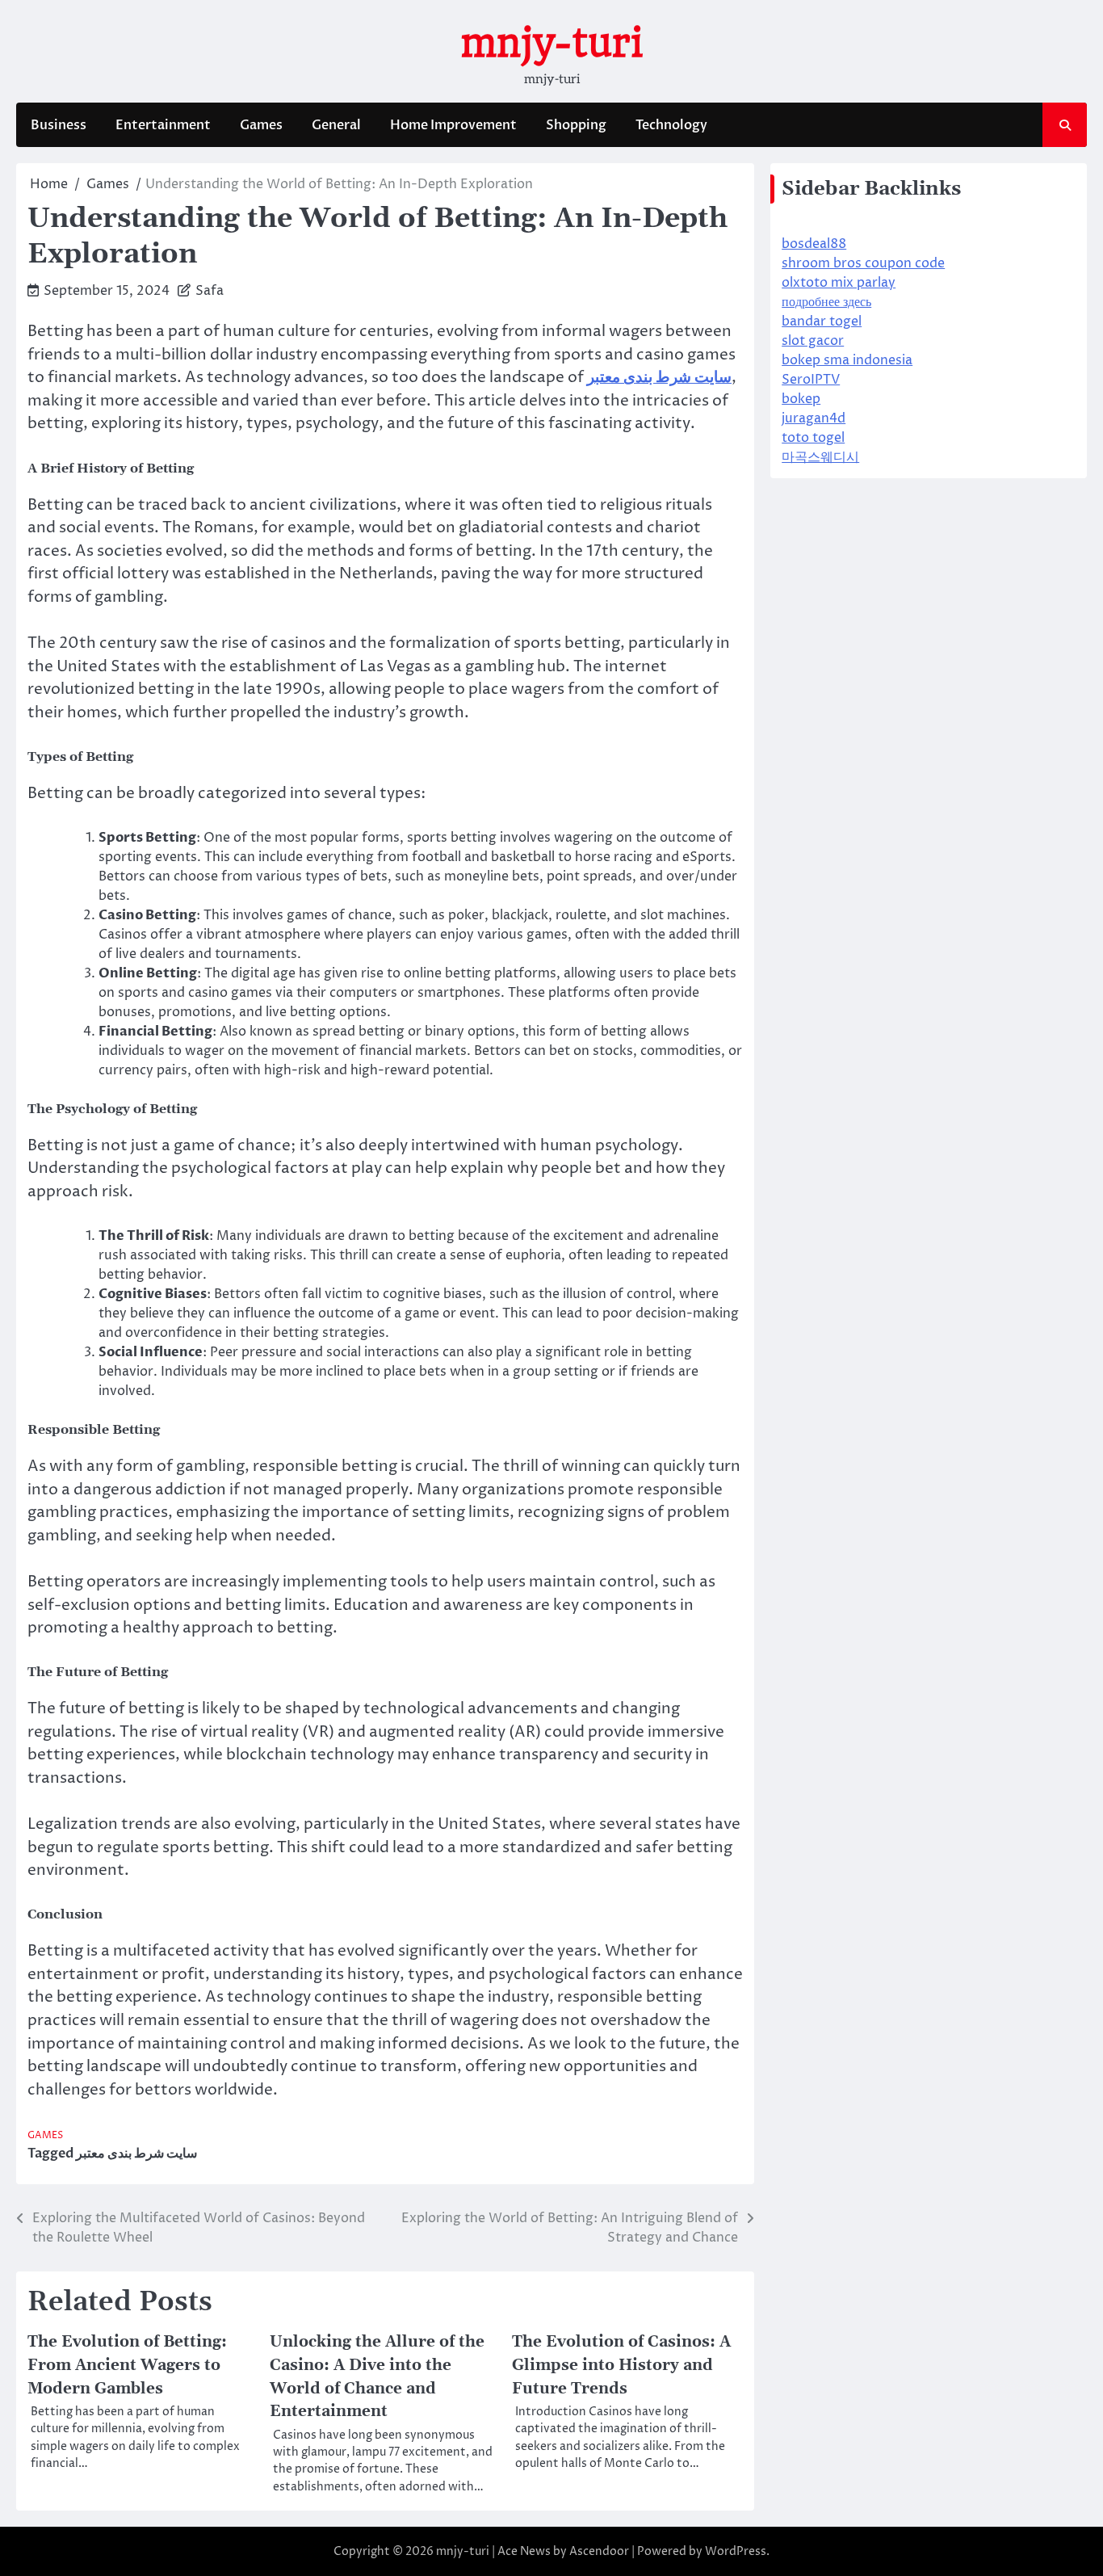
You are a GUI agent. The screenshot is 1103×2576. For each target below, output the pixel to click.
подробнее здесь (826, 302)
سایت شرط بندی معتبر (136, 2154)
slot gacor (813, 341)
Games (261, 125)
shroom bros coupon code (863, 263)
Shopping (576, 125)
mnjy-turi (551, 43)
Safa (210, 291)
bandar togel (822, 321)
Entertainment (163, 125)
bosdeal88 (814, 244)
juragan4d (814, 418)
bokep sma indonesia (847, 360)
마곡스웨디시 (820, 457)
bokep (801, 399)
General (336, 125)
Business (59, 125)
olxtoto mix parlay (839, 283)
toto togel (813, 438)
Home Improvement (453, 125)
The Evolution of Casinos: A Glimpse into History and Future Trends (621, 2365)
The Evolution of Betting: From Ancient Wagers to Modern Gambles (127, 2365)
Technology (671, 125)
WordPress (736, 2551)
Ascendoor (599, 2551)
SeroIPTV (811, 380)
